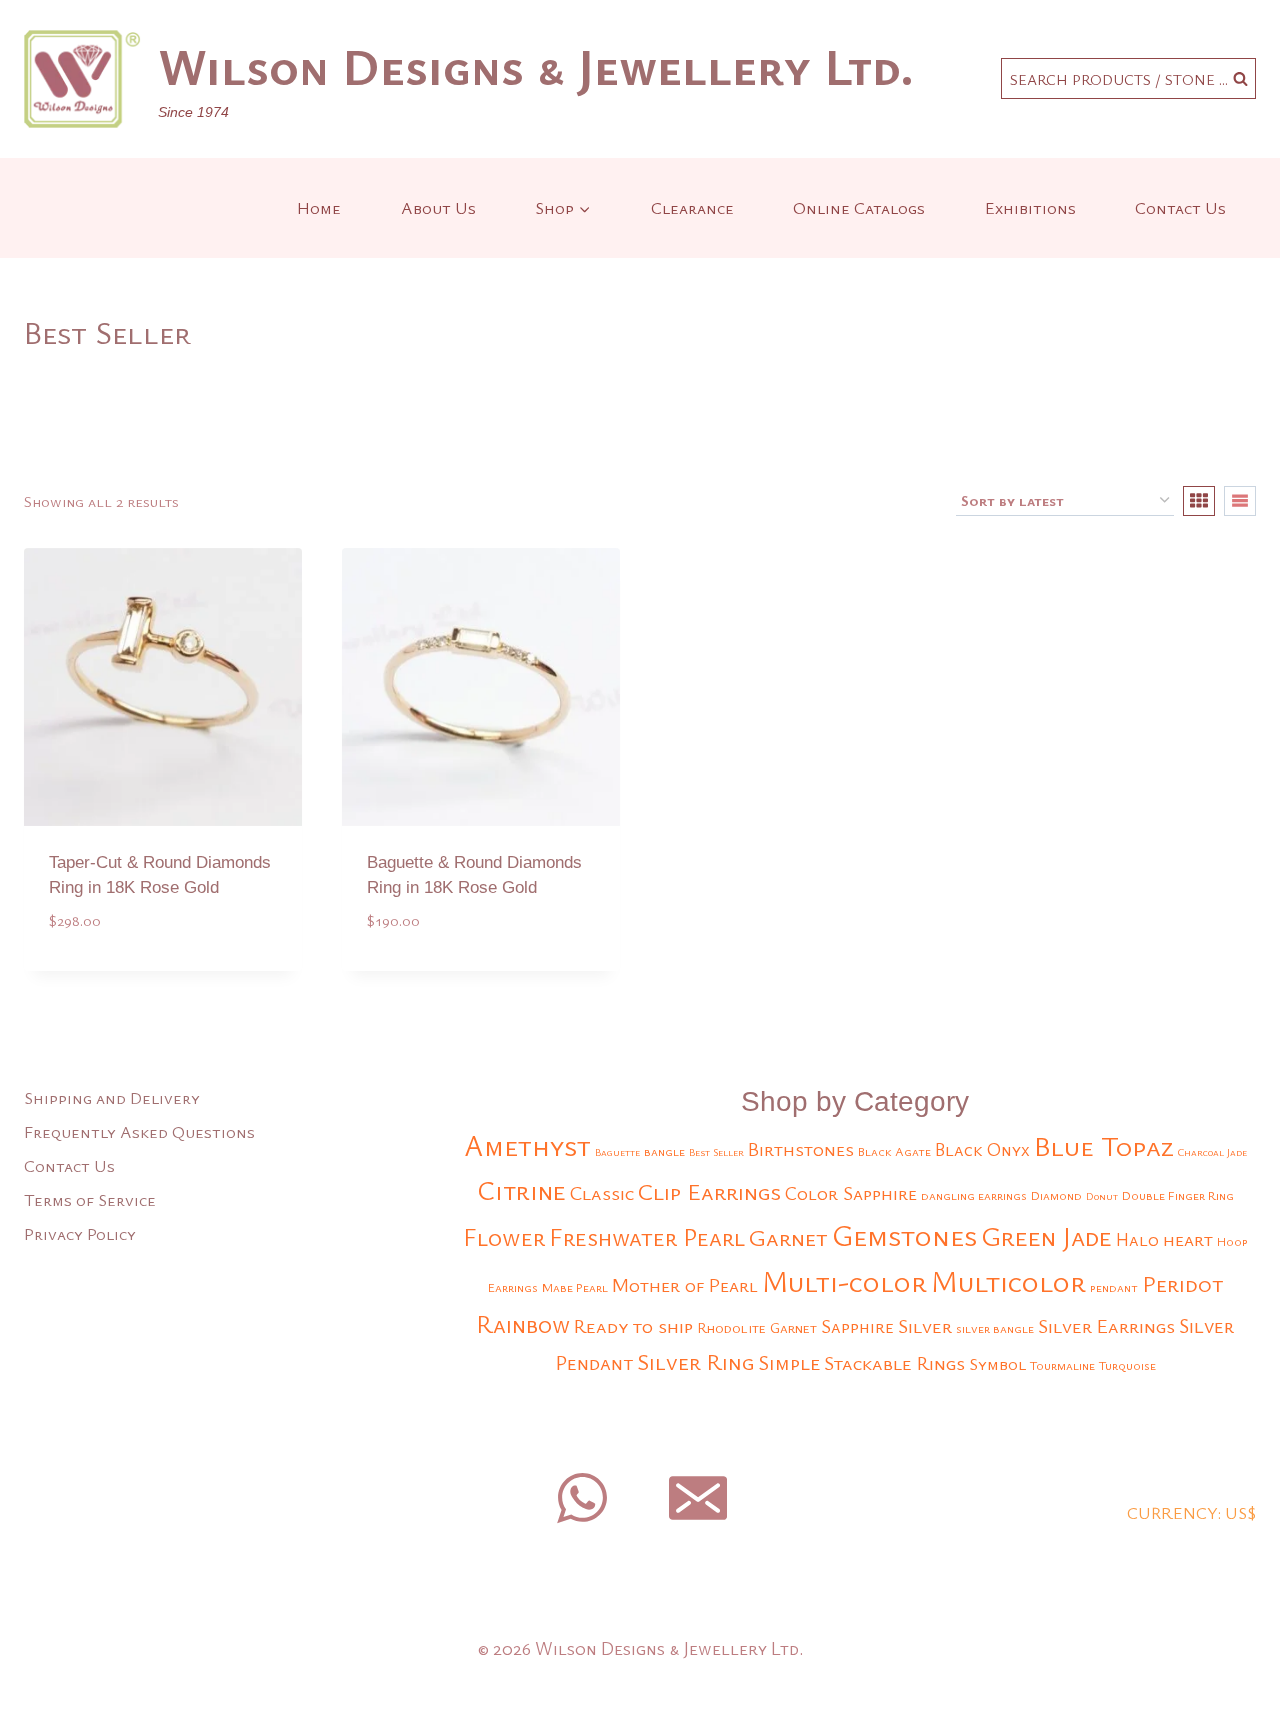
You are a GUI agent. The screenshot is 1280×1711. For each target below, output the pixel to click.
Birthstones (801, 1148)
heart (1188, 1238)
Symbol (997, 1363)
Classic (602, 1192)
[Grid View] (1199, 501)
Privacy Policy (80, 1233)
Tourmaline (1062, 1365)
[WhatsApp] (582, 1498)
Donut (1102, 1196)
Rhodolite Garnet (757, 1327)
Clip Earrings (709, 1191)
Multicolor (1008, 1280)
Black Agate (894, 1151)
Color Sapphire (851, 1192)
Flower (504, 1236)
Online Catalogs (859, 207)
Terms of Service (90, 1199)
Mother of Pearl (685, 1284)
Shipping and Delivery (112, 1097)
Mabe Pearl (575, 1287)
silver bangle (995, 1328)
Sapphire (857, 1326)
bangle (664, 1151)
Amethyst (527, 1145)
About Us (438, 207)
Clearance (692, 207)
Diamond (1056, 1195)
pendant (1114, 1287)
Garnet (788, 1237)
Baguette (617, 1152)
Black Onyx (982, 1149)
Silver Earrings (1106, 1325)
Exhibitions (1030, 207)
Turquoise (1127, 1365)
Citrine (521, 1190)
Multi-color (844, 1281)
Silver (925, 1325)
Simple (789, 1362)
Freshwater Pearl (647, 1237)
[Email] (698, 1498)
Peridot (1182, 1283)
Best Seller (716, 1152)
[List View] (1240, 501)
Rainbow (523, 1324)
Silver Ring (695, 1361)
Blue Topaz (1104, 1145)
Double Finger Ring (1178, 1195)
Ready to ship (633, 1325)
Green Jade (1046, 1236)
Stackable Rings (894, 1362)
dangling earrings (974, 1195)
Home (319, 207)
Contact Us (1180, 207)
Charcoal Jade (1212, 1152)
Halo (1137, 1239)
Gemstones (904, 1235)
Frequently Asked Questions (139, 1131)
